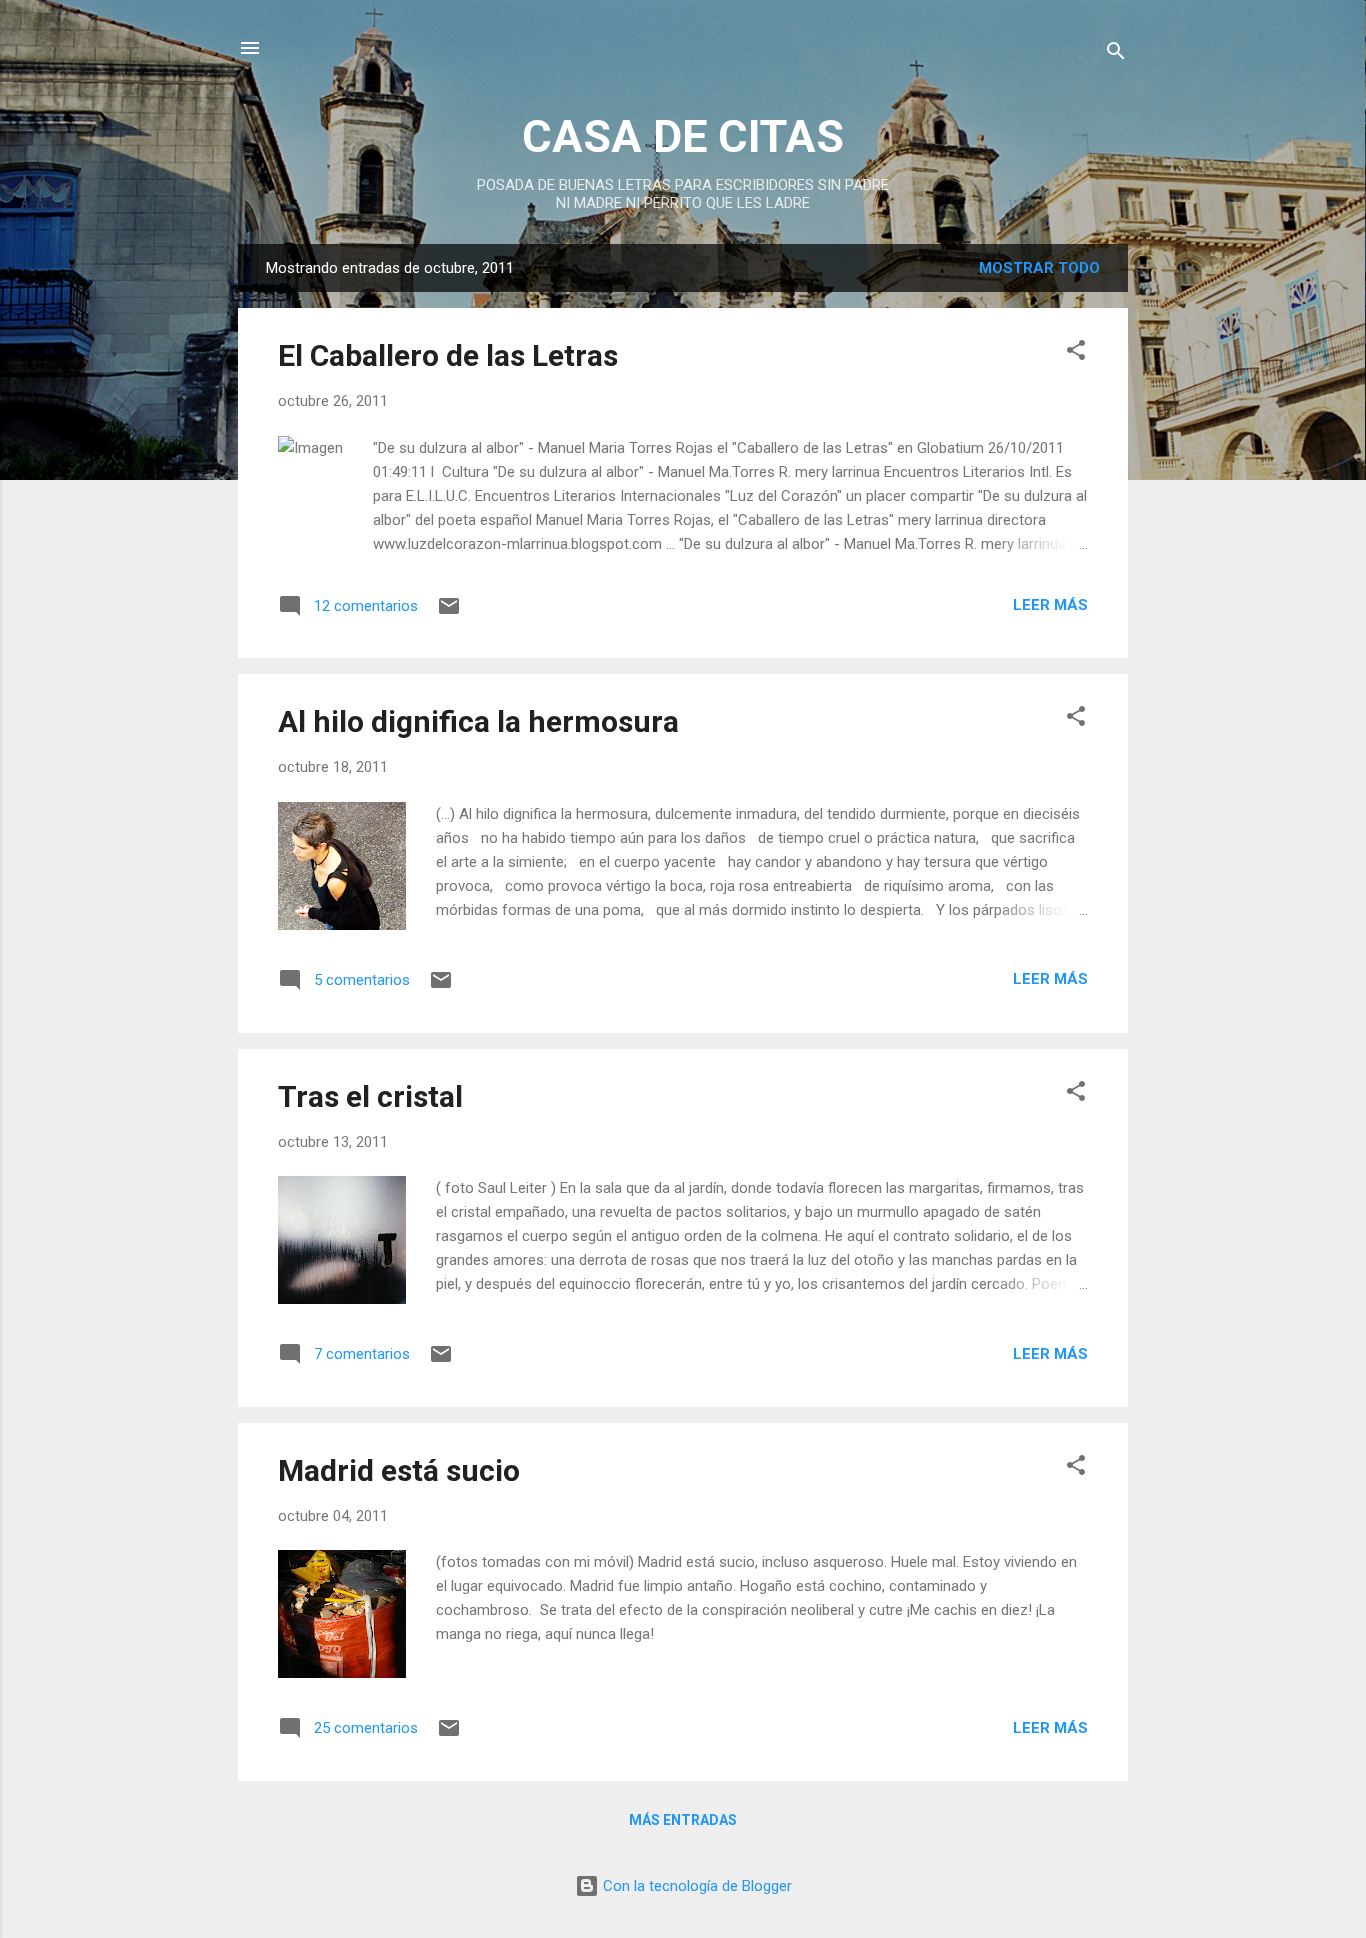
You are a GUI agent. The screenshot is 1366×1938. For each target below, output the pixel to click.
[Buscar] (1116, 54)
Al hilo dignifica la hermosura (478, 721)
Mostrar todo (1039, 268)
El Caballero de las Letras (448, 355)
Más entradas (683, 1820)
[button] (1076, 353)
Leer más (1050, 605)
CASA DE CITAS (683, 136)
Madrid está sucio (399, 1470)
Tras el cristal (370, 1096)
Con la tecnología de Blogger (695, 1886)
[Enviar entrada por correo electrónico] (449, 613)
